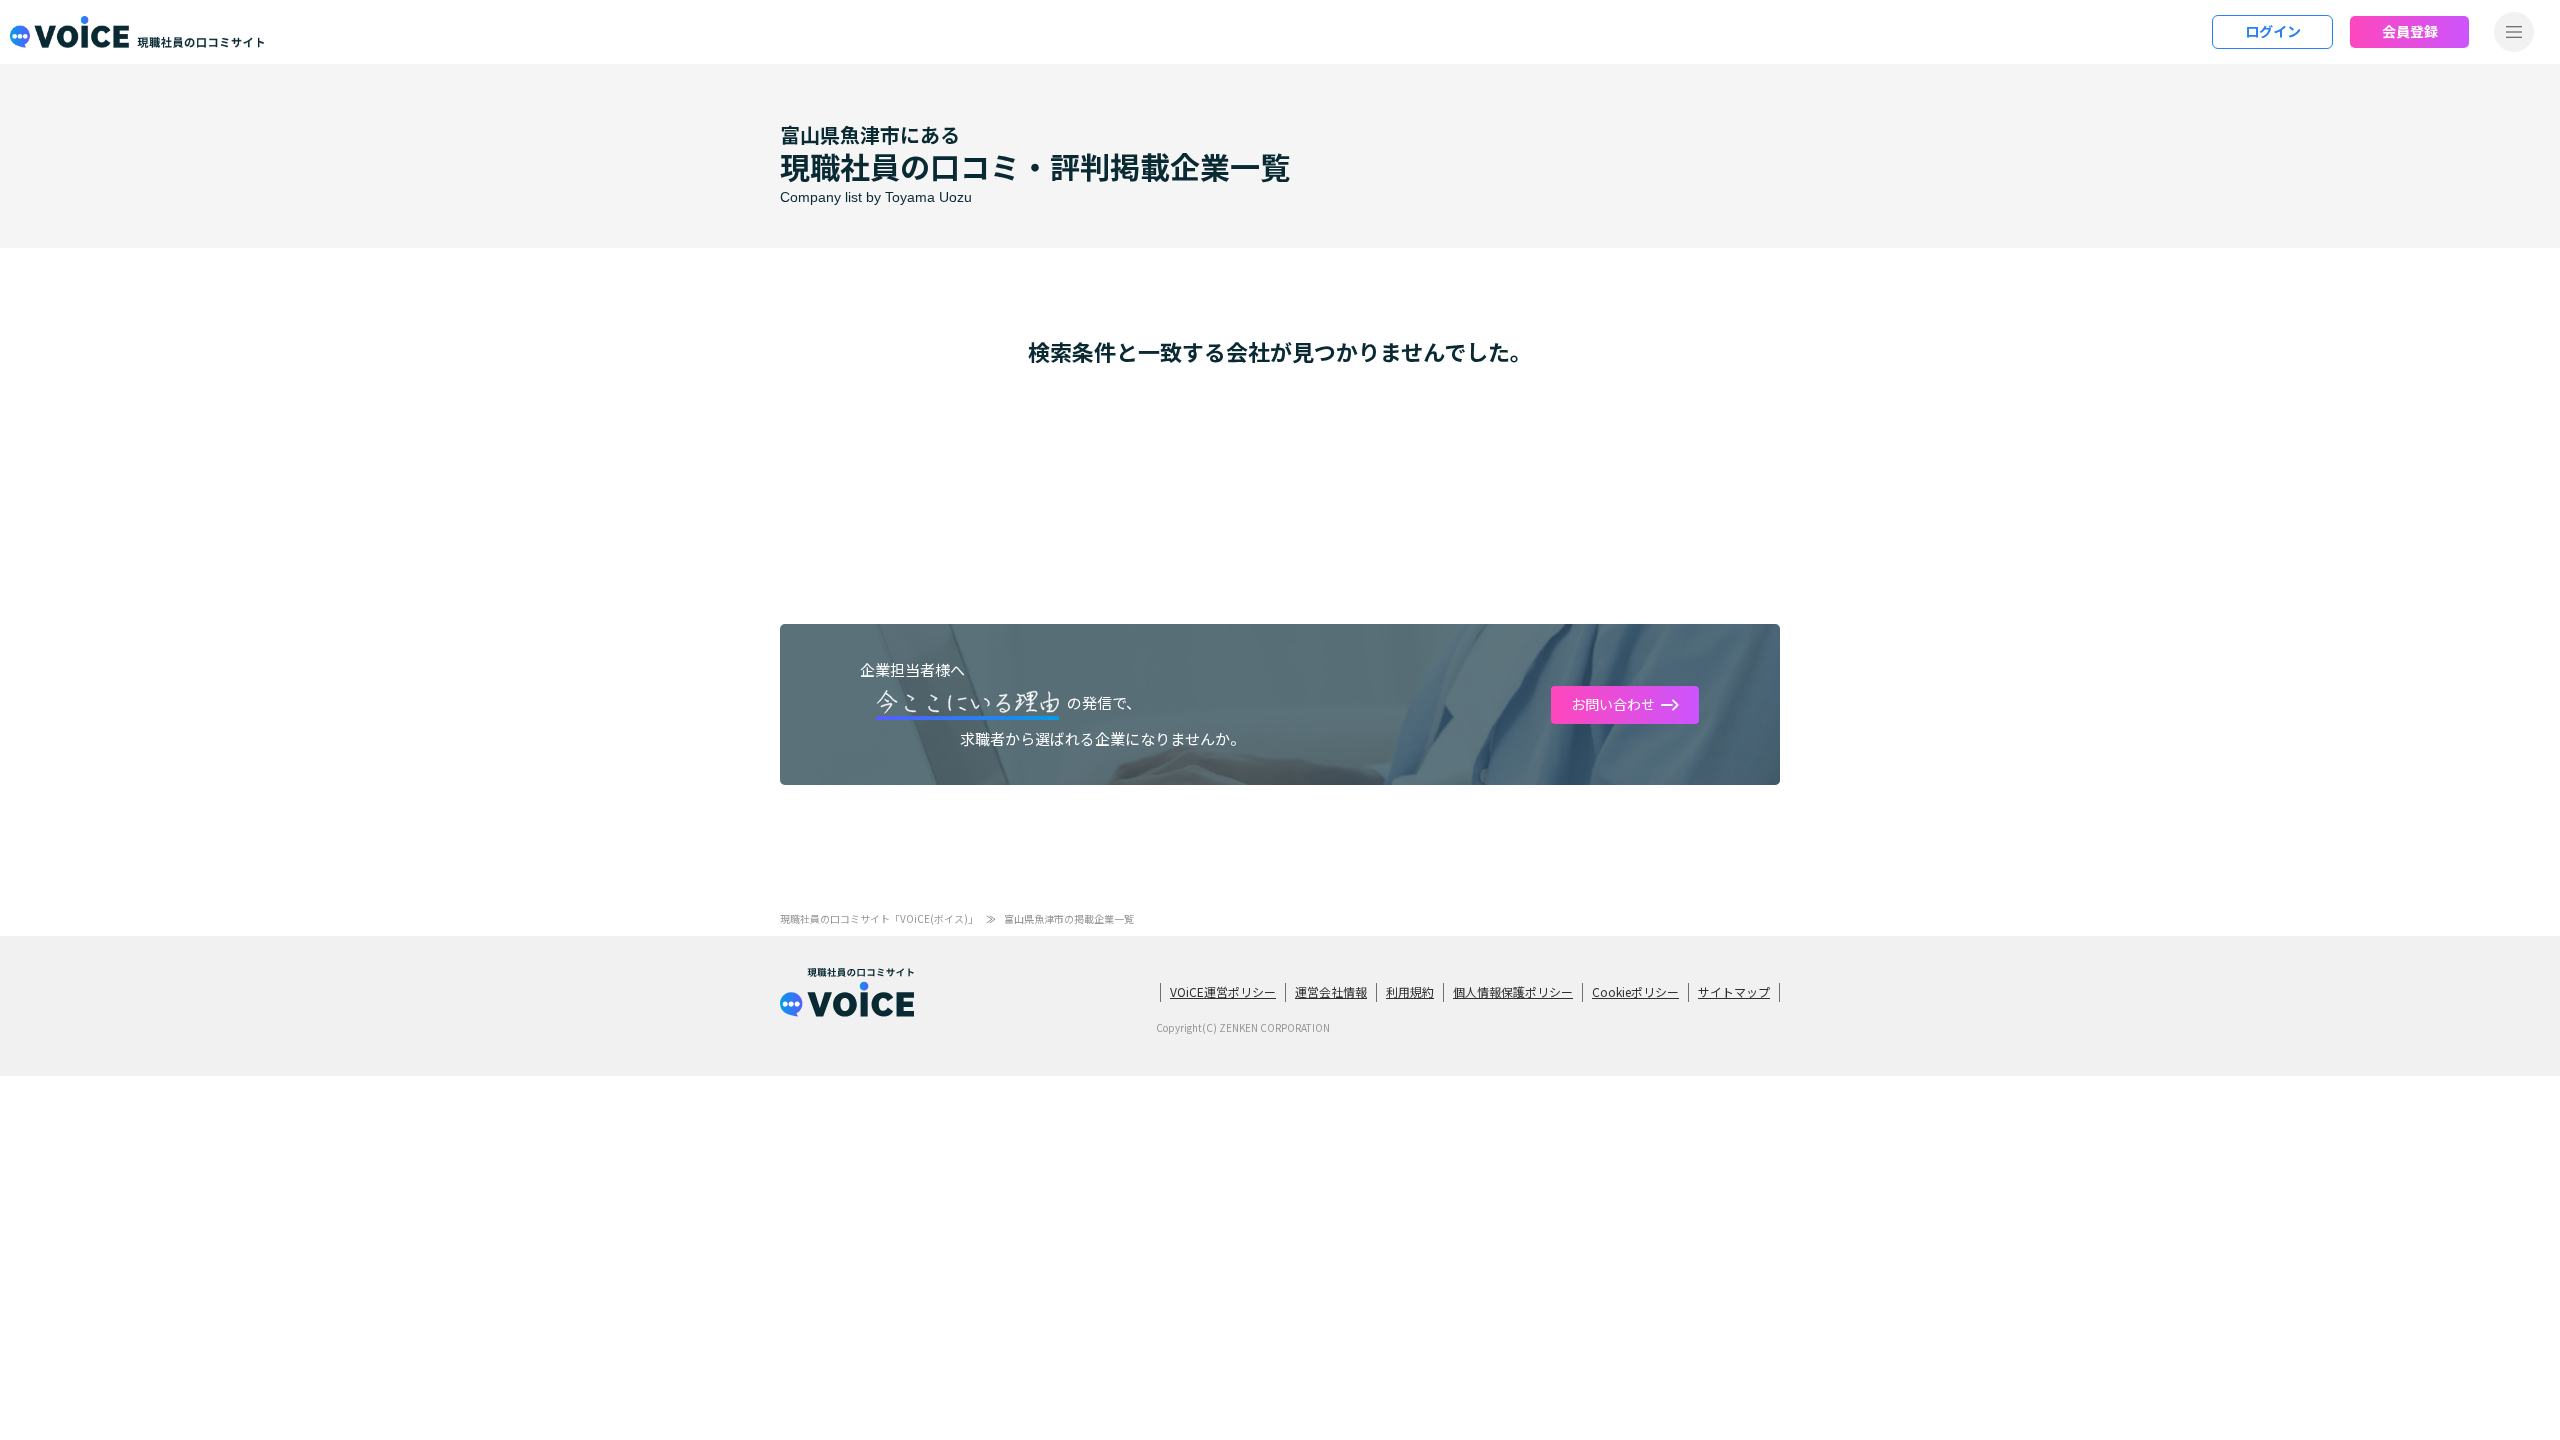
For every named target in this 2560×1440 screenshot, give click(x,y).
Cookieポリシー (1635, 991)
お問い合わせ (1613, 704)
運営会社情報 (1331, 991)
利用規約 (1410, 991)
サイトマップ (1734, 991)
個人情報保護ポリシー (1513, 991)
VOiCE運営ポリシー (1223, 991)
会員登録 (2410, 31)
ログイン (2273, 31)
